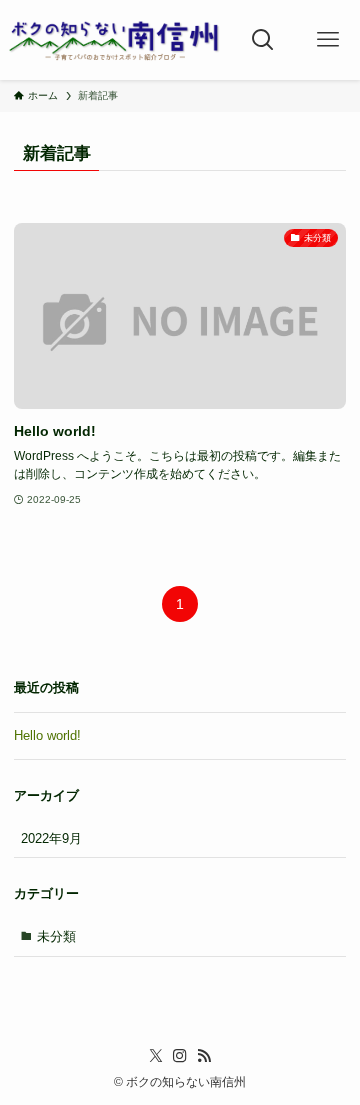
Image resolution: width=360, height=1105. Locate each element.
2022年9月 (51, 838)
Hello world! (47, 735)
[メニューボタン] (327, 40)
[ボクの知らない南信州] (115, 40)
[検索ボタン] (263, 40)
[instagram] (180, 1056)
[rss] (204, 1056)
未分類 (56, 936)
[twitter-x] (156, 1056)
